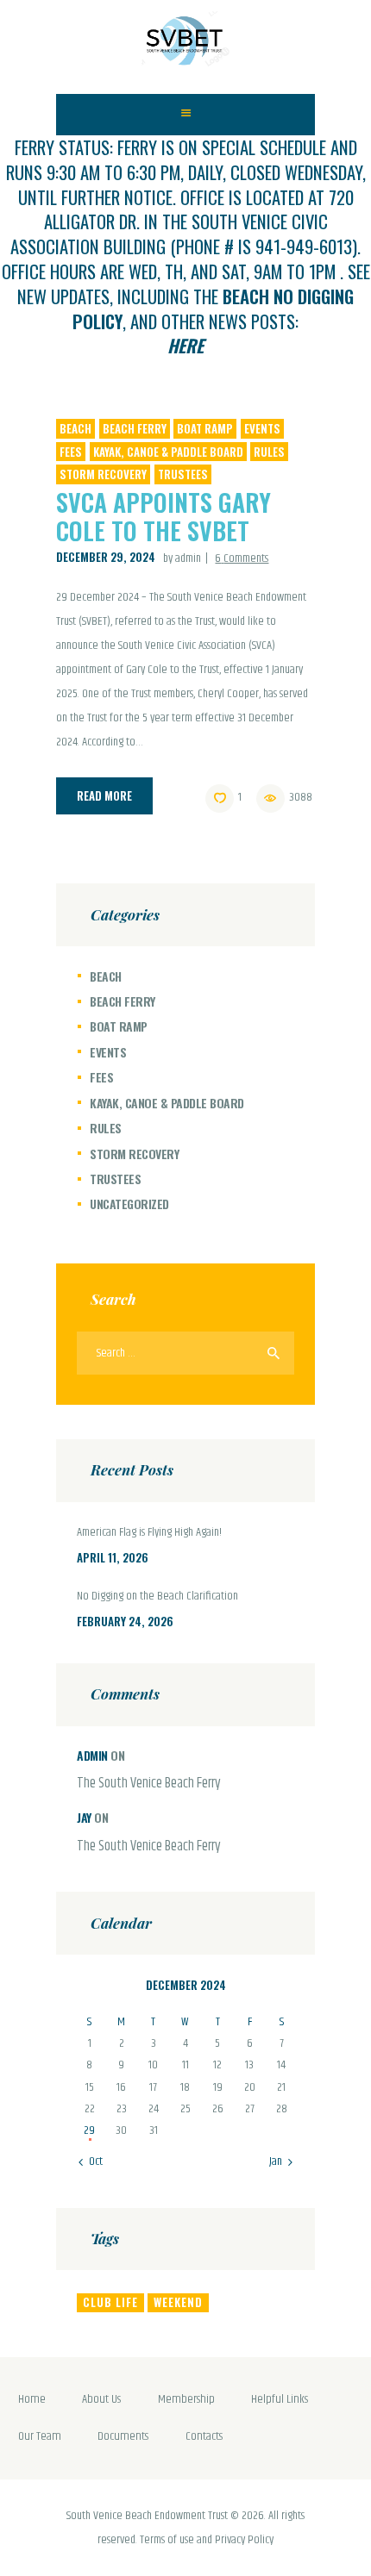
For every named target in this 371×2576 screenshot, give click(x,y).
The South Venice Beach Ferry (149, 1784)
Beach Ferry (135, 428)
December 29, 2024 (106, 557)
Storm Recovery (103, 474)
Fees (71, 452)
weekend (178, 2302)
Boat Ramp (205, 428)
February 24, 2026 (125, 1621)
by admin (183, 558)
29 (89, 2130)
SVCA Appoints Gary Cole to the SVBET (163, 516)
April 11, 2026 (113, 1557)
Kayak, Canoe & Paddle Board (168, 452)
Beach (75, 428)
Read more (104, 795)
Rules (269, 452)
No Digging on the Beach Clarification (157, 1597)
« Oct (91, 2161)
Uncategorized (129, 1204)
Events (262, 428)
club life (110, 2302)
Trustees (183, 474)
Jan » (280, 2161)
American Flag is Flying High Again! (149, 1533)
